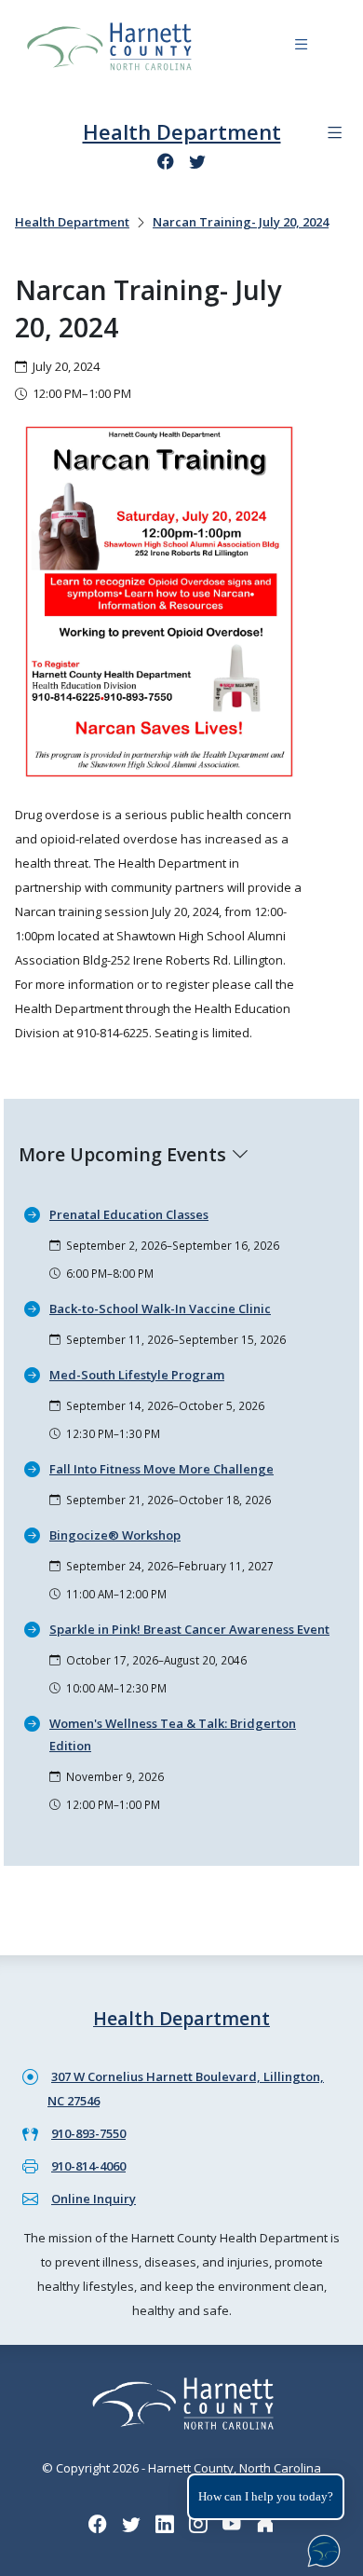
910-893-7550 (88, 2133)
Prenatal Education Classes (129, 1214)
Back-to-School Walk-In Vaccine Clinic (160, 1309)
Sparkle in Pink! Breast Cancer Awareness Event (189, 1629)
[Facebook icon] (166, 161)
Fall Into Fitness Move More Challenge (161, 1469)
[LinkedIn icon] (165, 2523)
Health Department (182, 131)
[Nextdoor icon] (265, 2523)
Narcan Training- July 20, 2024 (241, 222)
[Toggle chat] (320, 2547)
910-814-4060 (88, 2166)
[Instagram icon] (198, 2523)
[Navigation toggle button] (301, 47)
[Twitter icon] (197, 161)
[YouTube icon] (232, 2523)
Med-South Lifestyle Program (137, 1375)
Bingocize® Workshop (115, 1535)
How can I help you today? (266, 2496)
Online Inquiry (94, 2199)
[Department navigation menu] (335, 133)
